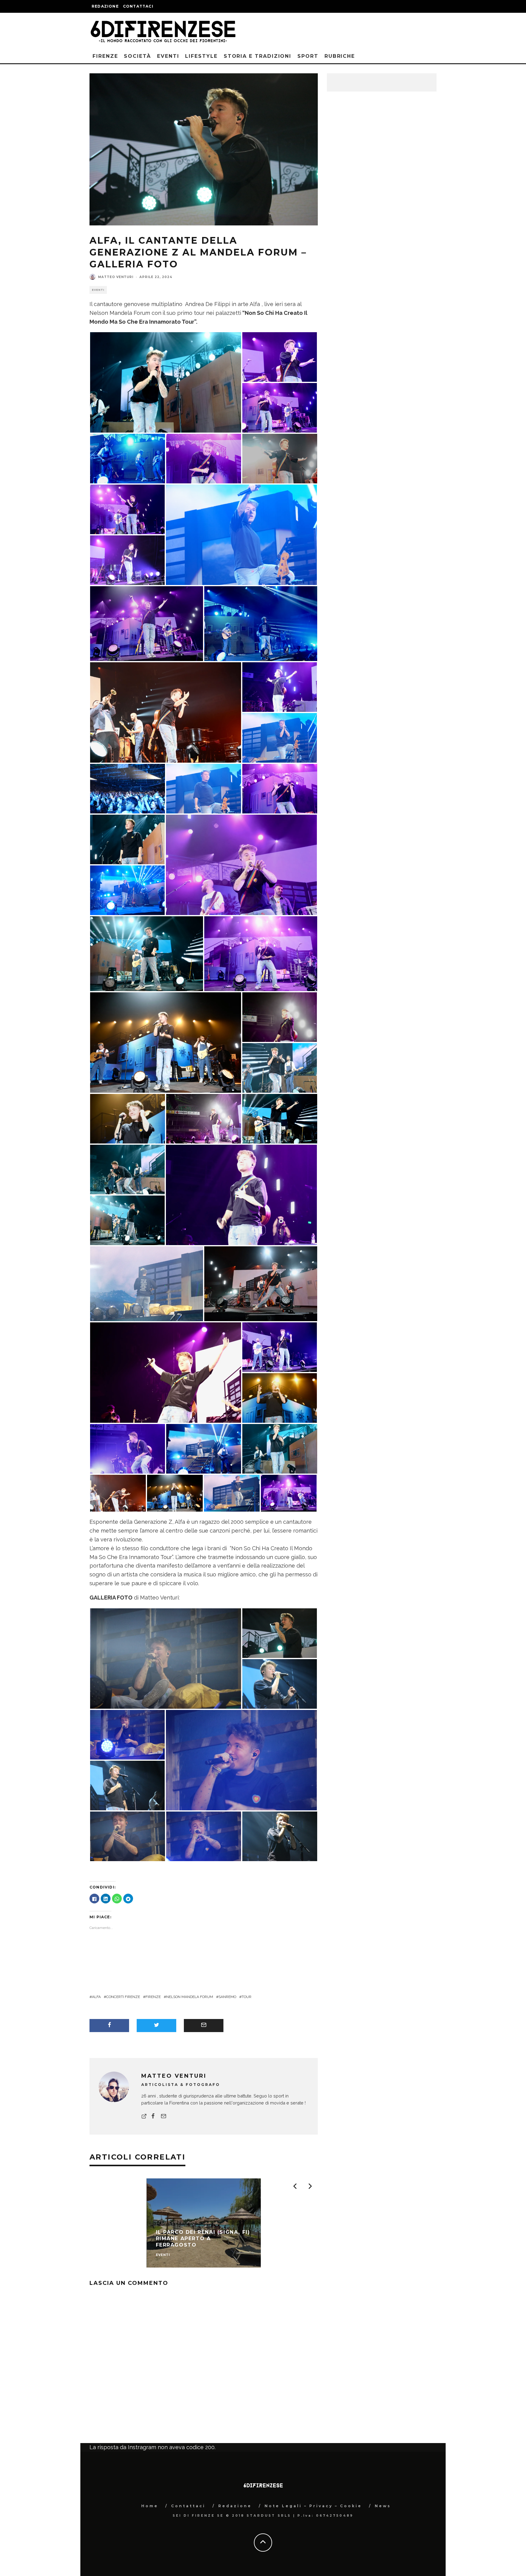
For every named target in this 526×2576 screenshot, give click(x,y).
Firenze (105, 56)
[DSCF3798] (118, 1493)
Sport (308, 56)
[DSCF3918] (127, 1220)
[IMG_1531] (127, 1734)
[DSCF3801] (280, 1347)
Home (150, 2506)
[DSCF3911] (166, 382)
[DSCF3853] (261, 953)
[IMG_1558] (280, 1633)
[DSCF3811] (280, 407)
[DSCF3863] (280, 687)
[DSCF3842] (204, 1118)
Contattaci (138, 6)
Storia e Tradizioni (258, 56)
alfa (96, 1997)
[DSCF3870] (128, 1118)
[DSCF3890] (241, 534)
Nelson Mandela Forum (190, 1997)
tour (247, 1997)
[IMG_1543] (166, 1658)
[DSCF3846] (280, 788)
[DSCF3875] (175, 1493)
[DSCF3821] (128, 1448)
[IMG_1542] (128, 1836)
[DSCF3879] (147, 1283)
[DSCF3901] (261, 623)
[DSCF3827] (241, 864)
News (383, 2506)
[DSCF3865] (241, 1194)
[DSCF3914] (280, 1118)
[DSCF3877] (166, 1042)
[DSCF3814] (147, 623)
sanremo (227, 1997)
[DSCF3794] (280, 458)
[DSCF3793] (261, 1283)
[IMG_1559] (127, 1785)
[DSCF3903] (128, 458)
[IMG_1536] (241, 1759)
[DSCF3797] (166, 712)
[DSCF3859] (127, 560)
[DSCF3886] (204, 1448)
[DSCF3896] (128, 788)
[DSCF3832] (289, 1493)
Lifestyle (201, 56)
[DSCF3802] (280, 357)
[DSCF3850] (204, 458)
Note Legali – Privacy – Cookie (313, 2506)
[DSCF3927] (127, 839)
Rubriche (340, 56)
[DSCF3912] (280, 1068)
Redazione (105, 6)
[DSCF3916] (127, 1169)
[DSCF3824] (127, 509)
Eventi (168, 56)
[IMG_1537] (204, 1836)
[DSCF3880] (232, 1493)
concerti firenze (123, 1997)
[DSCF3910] (280, 1448)
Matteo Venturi (116, 277)
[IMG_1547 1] (280, 1836)
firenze (153, 1997)
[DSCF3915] (147, 953)
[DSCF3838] (280, 1017)
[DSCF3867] (166, 1372)
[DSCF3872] (280, 1398)
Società (137, 56)
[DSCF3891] (204, 788)
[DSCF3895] (127, 890)
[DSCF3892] (280, 738)
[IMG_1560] (280, 1683)
